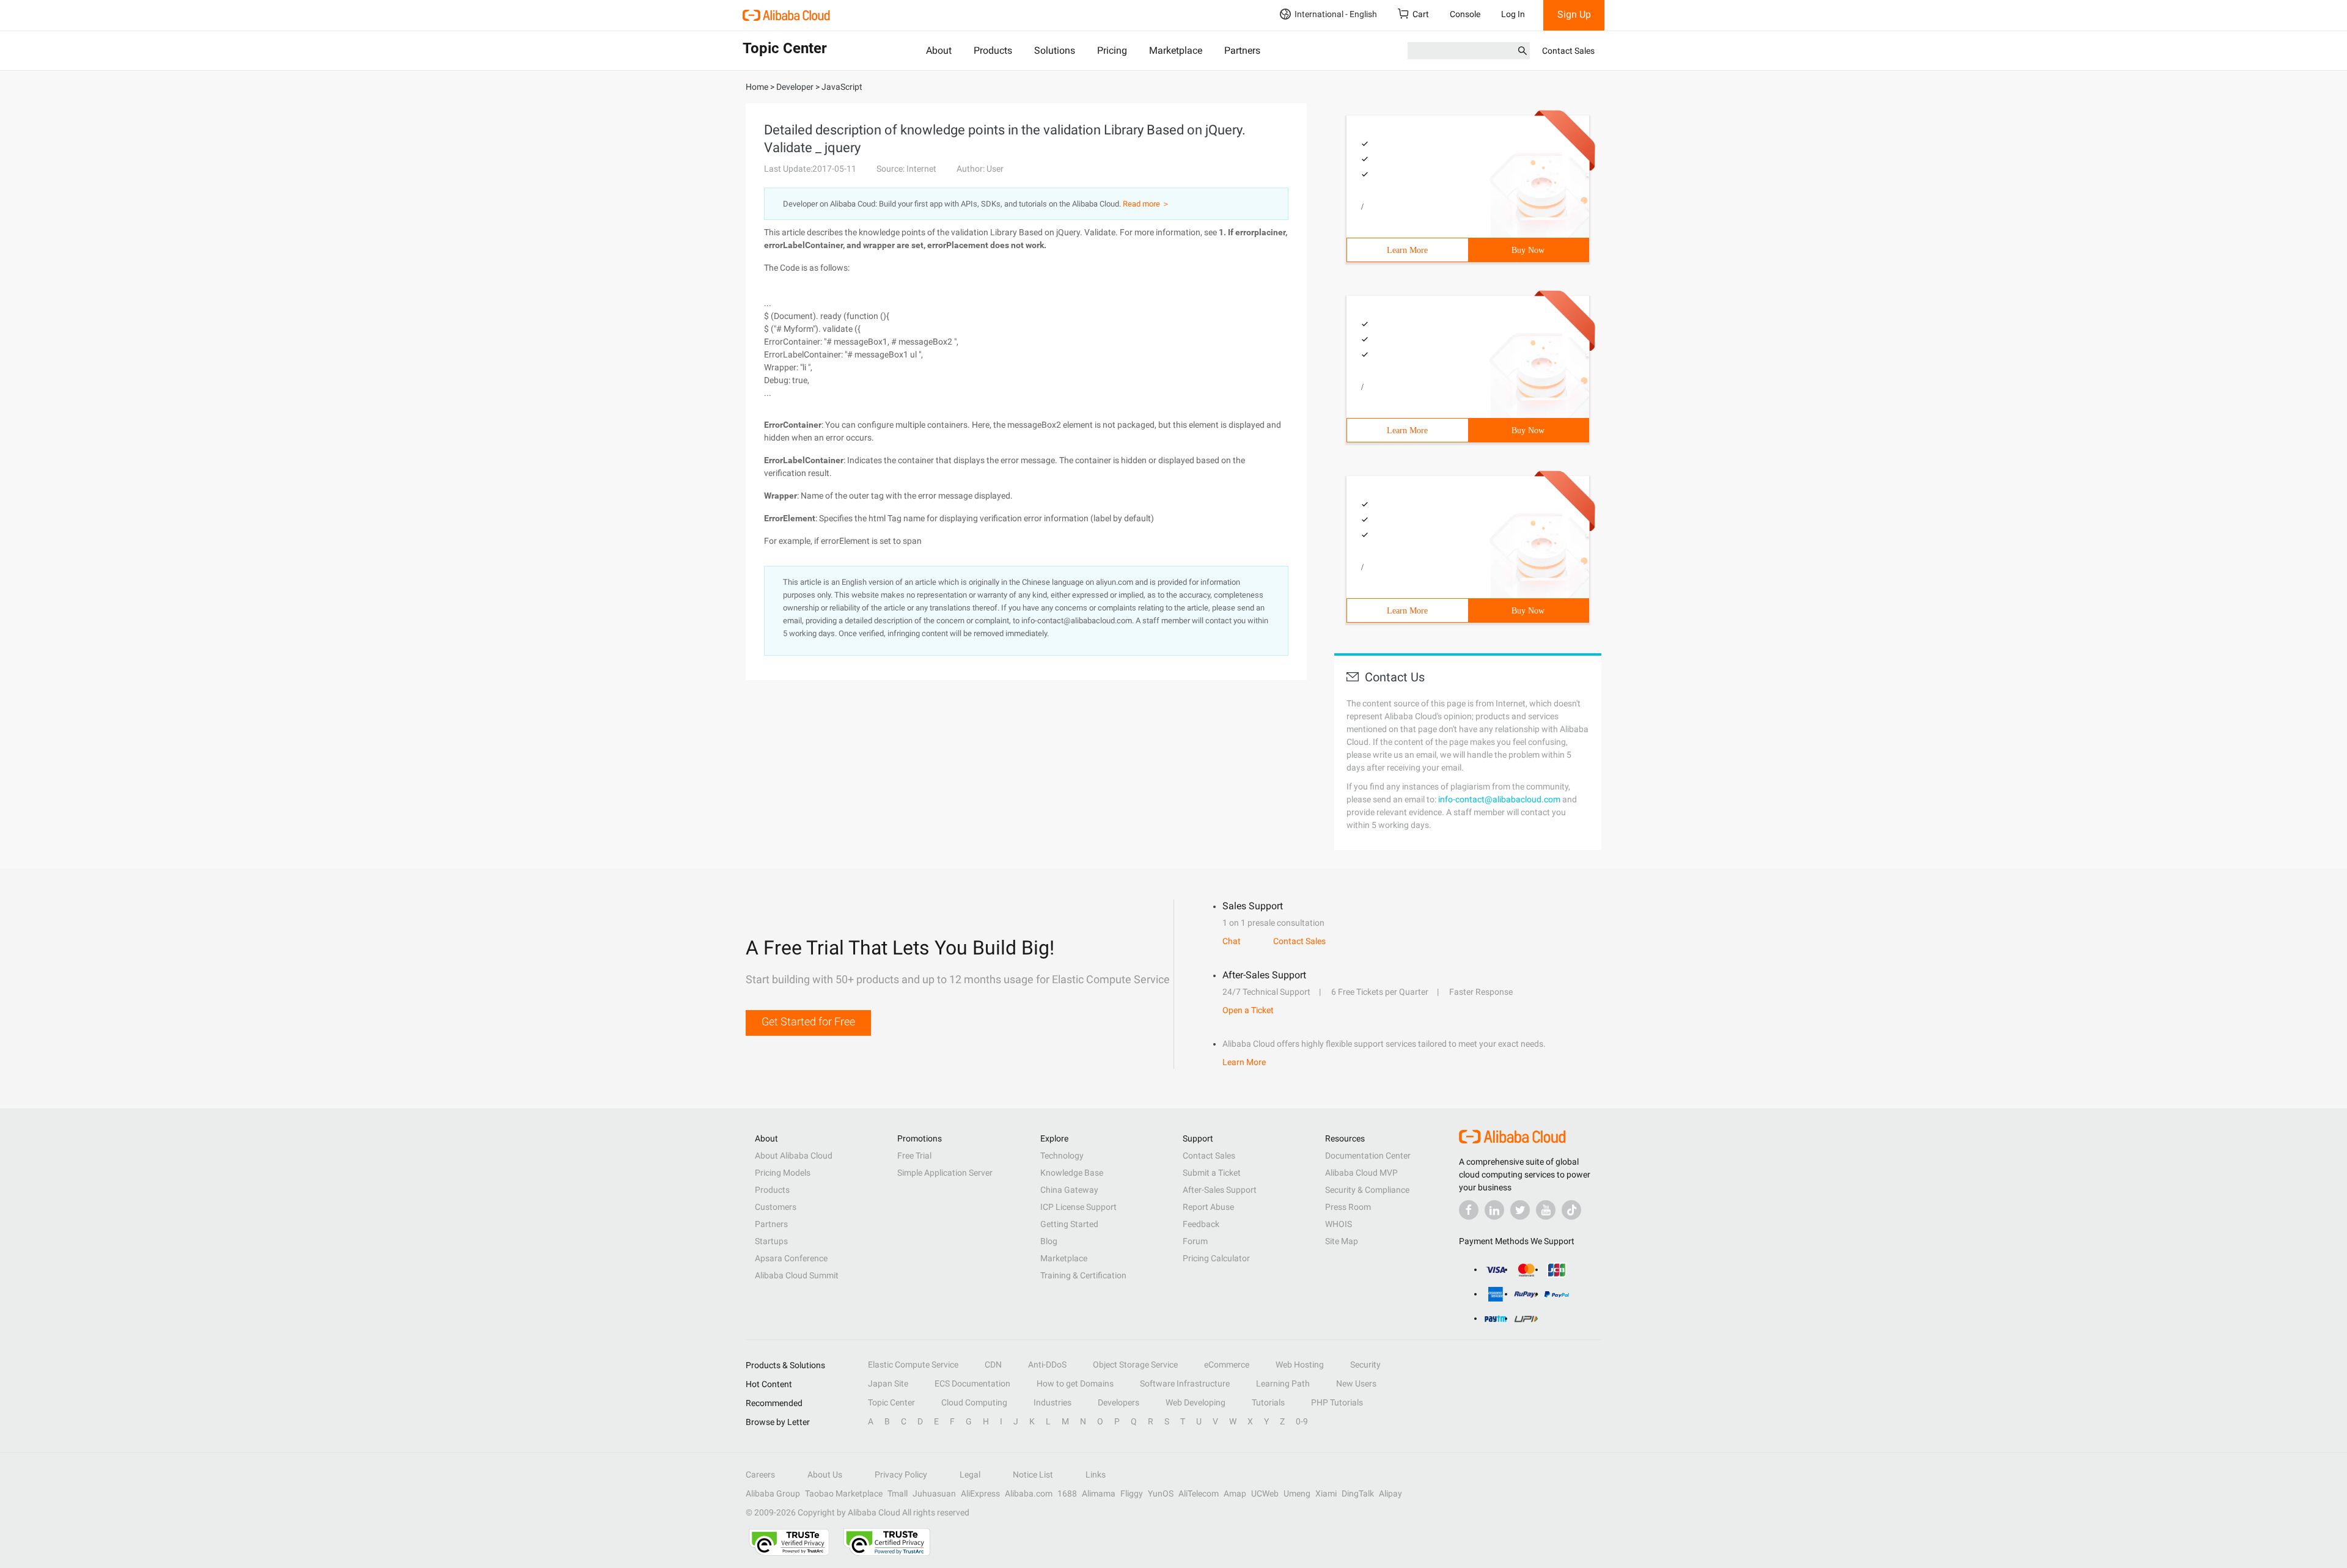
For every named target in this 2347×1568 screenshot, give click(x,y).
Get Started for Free (808, 1021)
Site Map (1342, 1241)
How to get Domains (1075, 1383)
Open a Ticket (1248, 1010)
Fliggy (1132, 1493)
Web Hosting (1300, 1365)
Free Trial (914, 1156)
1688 (1067, 1493)
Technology (1062, 1156)
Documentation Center (1368, 1156)
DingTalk (1358, 1493)
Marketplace (1176, 50)
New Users (1356, 1383)
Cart (1421, 14)
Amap (1235, 1493)
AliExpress (980, 1493)
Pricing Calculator (1216, 1258)
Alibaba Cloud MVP (1361, 1173)
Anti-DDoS (1047, 1365)
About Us (825, 1475)
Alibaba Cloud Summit (797, 1275)
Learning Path (1283, 1383)
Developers (1118, 1402)
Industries (1052, 1402)
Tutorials (1268, 1402)
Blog (1049, 1241)
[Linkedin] (1494, 1210)
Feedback (1201, 1224)
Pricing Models (783, 1173)
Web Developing (1196, 1402)
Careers (760, 1475)
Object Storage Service (1135, 1365)
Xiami (1326, 1493)
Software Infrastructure (1185, 1383)
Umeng (1297, 1493)
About (939, 50)
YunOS (1161, 1493)
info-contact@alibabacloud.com (1499, 799)
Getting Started (1069, 1224)
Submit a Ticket (1212, 1173)
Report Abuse (1208, 1207)
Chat (1232, 941)
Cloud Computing (974, 1402)
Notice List (1033, 1475)
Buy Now (1528, 250)
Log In (1513, 14)
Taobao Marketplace (844, 1493)
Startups (771, 1241)
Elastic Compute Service (913, 1365)
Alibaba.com (1029, 1493)
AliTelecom (1199, 1493)
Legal (970, 1475)
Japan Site (888, 1383)
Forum (1195, 1241)
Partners (1242, 50)
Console (1465, 14)
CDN (993, 1365)
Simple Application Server (945, 1173)
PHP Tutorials (1337, 1402)
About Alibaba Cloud (794, 1156)
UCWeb (1265, 1493)
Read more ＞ (1146, 204)
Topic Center (891, 1402)
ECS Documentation (972, 1383)
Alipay (1390, 1493)
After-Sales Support (1220, 1190)
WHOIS (1339, 1224)
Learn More (1407, 250)
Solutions (1055, 50)
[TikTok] (1571, 1210)
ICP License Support (1078, 1207)
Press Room (1348, 1207)
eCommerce (1227, 1365)
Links (1096, 1475)
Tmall (898, 1493)
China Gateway (1069, 1190)
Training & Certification (1083, 1275)
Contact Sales (1568, 51)
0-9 (1302, 1421)
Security (1365, 1365)
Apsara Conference (791, 1258)
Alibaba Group (773, 1493)
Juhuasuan (934, 1493)
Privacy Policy (901, 1475)
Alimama (1099, 1493)
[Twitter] (1520, 1210)
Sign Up (1574, 14)
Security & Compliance (1367, 1190)
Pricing (1112, 50)
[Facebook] (1469, 1210)
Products (993, 50)
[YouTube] (1546, 1210)
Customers (776, 1207)
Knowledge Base (1072, 1173)
